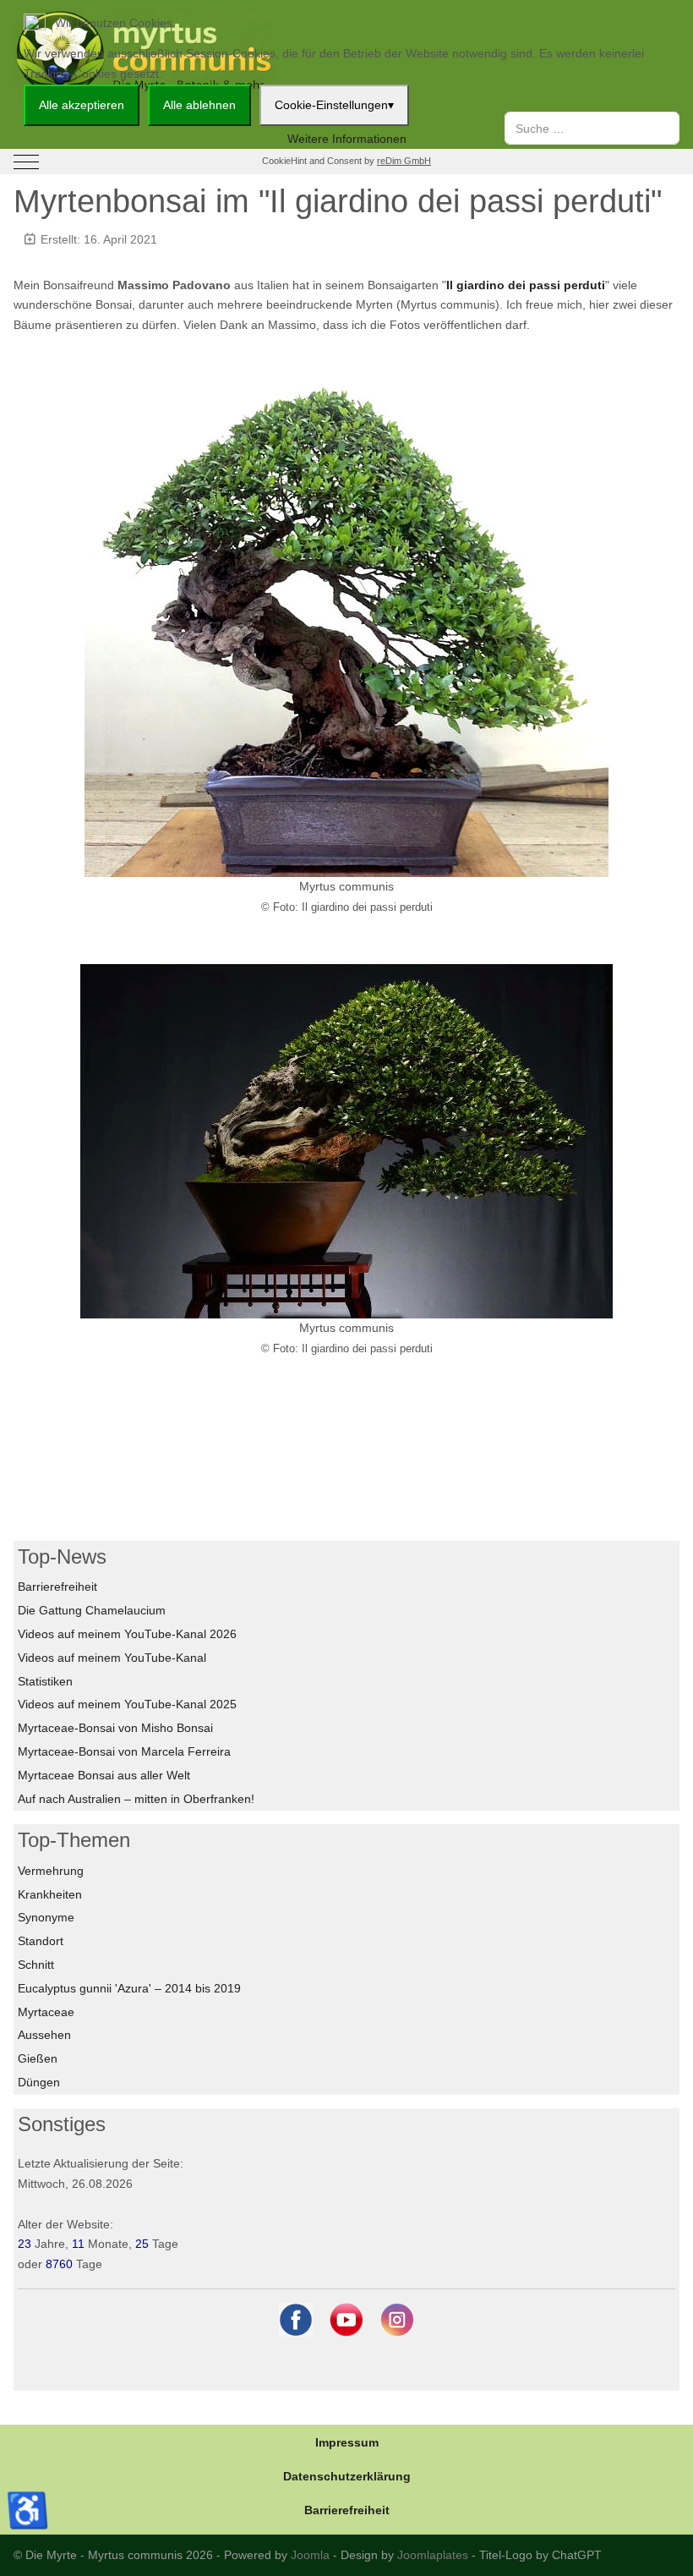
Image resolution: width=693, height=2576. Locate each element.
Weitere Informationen (347, 139)
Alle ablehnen (199, 105)
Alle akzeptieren (82, 105)
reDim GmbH (404, 161)
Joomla (310, 2555)
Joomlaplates (433, 2555)
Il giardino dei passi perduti (526, 285)
